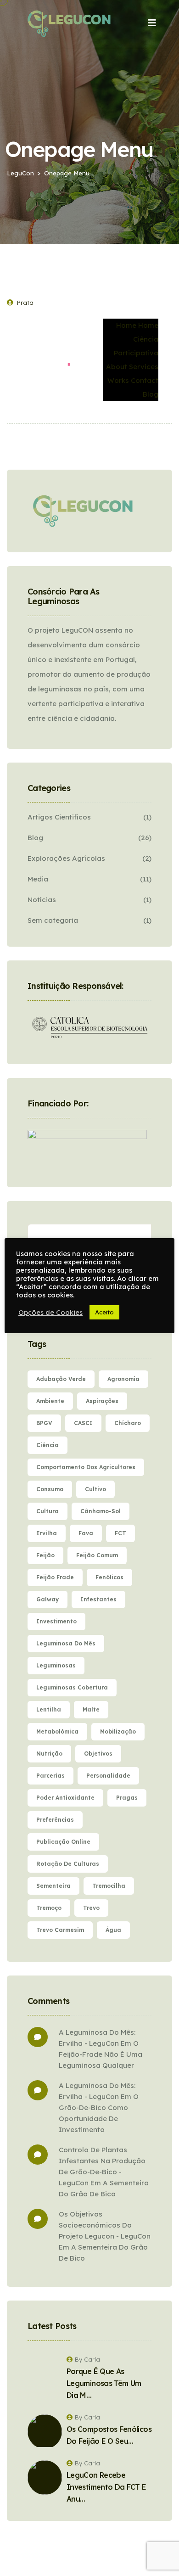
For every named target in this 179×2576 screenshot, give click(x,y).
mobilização (118, 1731)
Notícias (42, 900)
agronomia (123, 1379)
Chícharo (128, 1423)
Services (144, 367)
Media (38, 879)
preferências (55, 1820)
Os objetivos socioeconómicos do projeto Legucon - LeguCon (105, 2225)
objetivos (98, 1754)
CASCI (83, 1423)
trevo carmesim (60, 1930)
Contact (145, 380)
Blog (151, 394)
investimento (56, 1621)
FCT (120, 1533)
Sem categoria (53, 920)
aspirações (102, 1401)
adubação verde (61, 1379)
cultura (48, 1511)
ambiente (50, 1401)
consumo (50, 1489)
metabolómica (57, 1731)
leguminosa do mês (66, 1643)
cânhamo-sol (101, 1511)
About (117, 367)
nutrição (49, 1754)
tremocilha (109, 1886)
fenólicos (109, 1577)
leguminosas (56, 1665)
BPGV (44, 1423)
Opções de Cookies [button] (50, 1313)
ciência (48, 1445)
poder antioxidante (65, 1798)
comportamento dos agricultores (86, 1467)
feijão (45, 1555)
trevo (91, 1908)
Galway (48, 1599)
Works (118, 380)
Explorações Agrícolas (66, 858)
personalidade (108, 1776)
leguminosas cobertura (72, 1687)
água (113, 1930)
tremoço (49, 1908)
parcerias (50, 1776)
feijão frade (55, 1577)
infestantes (98, 1599)
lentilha (49, 1709)
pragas (127, 1798)
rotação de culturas (68, 1864)
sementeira (53, 1886)
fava (86, 1533)
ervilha (47, 1533)
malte (91, 1709)
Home (126, 325)
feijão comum (97, 1555)
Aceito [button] (104, 1312)
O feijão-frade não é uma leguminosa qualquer (101, 2054)
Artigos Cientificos (59, 817)
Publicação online (63, 1842)
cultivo (95, 1489)
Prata (25, 303)
